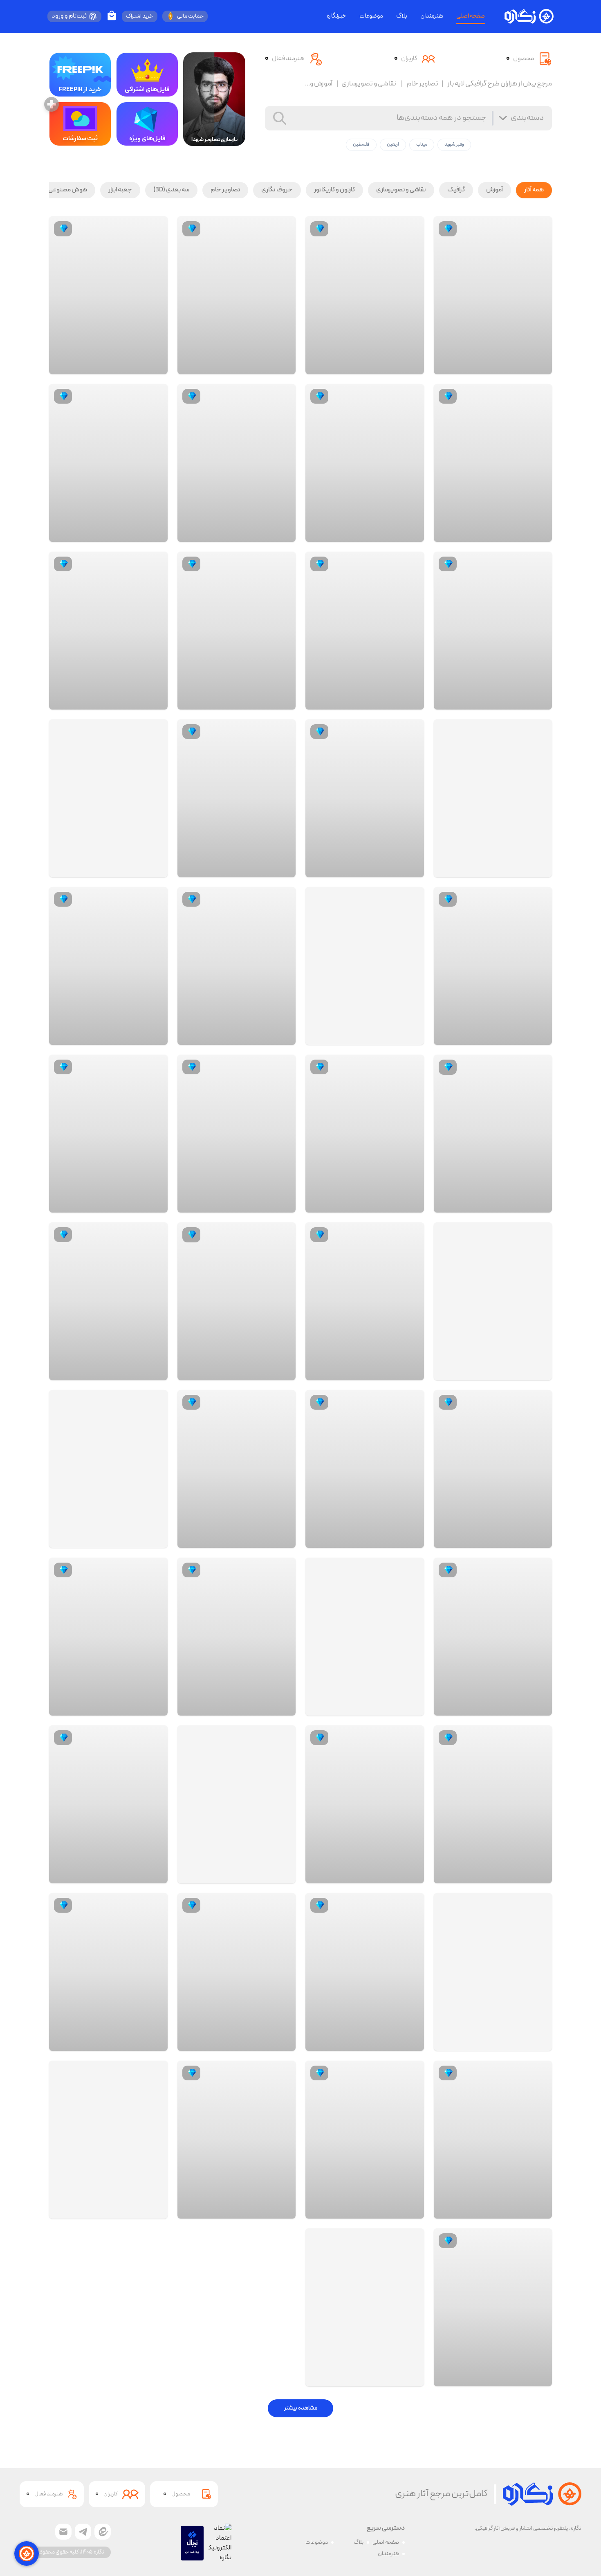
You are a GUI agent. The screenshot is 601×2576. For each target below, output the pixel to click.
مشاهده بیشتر (301, 2408)
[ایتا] (103, 2532)
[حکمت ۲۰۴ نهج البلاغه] (108, 798)
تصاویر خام (225, 190)
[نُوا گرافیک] (155, 1372)
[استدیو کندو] (411, 1204)
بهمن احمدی (511, 1204)
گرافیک (456, 190)
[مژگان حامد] (539, 2043)
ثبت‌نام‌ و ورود (69, 16)
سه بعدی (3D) (171, 190)
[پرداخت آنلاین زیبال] (192, 2543)
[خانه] (529, 16)
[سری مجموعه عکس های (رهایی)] (365, 966)
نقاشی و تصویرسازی (401, 190)
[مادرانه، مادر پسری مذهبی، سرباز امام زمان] (493, 1972)
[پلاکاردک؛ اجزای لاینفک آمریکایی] (365, 2307)
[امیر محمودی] (411, 1037)
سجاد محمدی (126, 366)
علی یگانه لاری (253, 701)
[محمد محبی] (539, 1037)
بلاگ (402, 16)
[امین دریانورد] (539, 366)
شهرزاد (262, 2210)
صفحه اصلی (471, 16)
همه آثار (534, 190)
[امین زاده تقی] (411, 1875)
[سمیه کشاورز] (539, 1540)
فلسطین (361, 145)
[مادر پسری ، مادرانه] (108, 1469)
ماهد (136, 869)
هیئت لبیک (513, 1707)
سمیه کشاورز (511, 1540)
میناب (422, 145)
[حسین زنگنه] (539, 701)
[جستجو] (280, 118)
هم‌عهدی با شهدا (378, 534)
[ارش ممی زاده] (539, 534)
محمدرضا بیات (125, 2210)
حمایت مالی (190, 16)
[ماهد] (155, 869)
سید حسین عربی (507, 1875)
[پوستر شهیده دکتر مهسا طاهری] (108, 2140)
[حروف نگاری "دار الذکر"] (237, 1804)
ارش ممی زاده (511, 534)
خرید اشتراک (140, 16)
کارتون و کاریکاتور (334, 190)
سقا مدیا (516, 2378)
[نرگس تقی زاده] (539, 869)
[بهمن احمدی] (539, 1204)
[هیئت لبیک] (539, 1707)
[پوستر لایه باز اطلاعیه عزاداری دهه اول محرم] (365, 1637)
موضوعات (371, 16)
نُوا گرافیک (130, 1372)
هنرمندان (432, 16)
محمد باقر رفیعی (379, 2378)
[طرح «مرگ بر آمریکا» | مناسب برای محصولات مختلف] (493, 1301)
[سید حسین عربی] (539, 1875)
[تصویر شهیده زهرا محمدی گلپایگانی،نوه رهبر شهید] (493, 798)
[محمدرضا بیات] (155, 2210)
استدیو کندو (384, 1204)
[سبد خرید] (112, 16)
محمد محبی (512, 1037)
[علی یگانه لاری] (283, 701)
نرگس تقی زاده (510, 869)
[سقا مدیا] (539, 2378)
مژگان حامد (513, 2043)
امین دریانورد (511, 366)
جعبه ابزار (120, 190)
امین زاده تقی (383, 1875)
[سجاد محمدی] (155, 366)
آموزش (494, 190)
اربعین (393, 145)
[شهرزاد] (283, 2210)
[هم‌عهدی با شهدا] (411, 534)
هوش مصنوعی (68, 190)
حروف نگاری (277, 190)
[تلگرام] (83, 2532)
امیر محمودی (383, 1037)
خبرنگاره (336, 16)
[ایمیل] (63, 2532)
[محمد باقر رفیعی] (411, 2378)
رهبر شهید (454, 145)
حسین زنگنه (512, 701)
